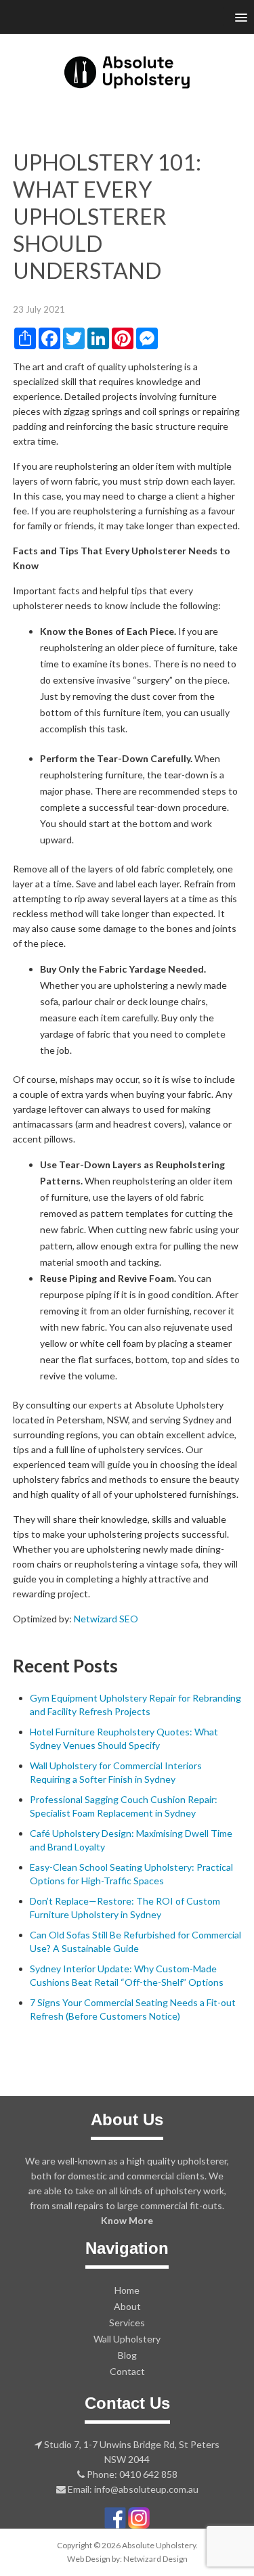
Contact (127, 2371)
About (127, 2306)
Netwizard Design (155, 2559)
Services (127, 2323)
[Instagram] (139, 2516)
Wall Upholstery (127, 2339)
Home (127, 2290)
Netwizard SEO (106, 1619)
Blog (127, 2355)
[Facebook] (115, 2516)
